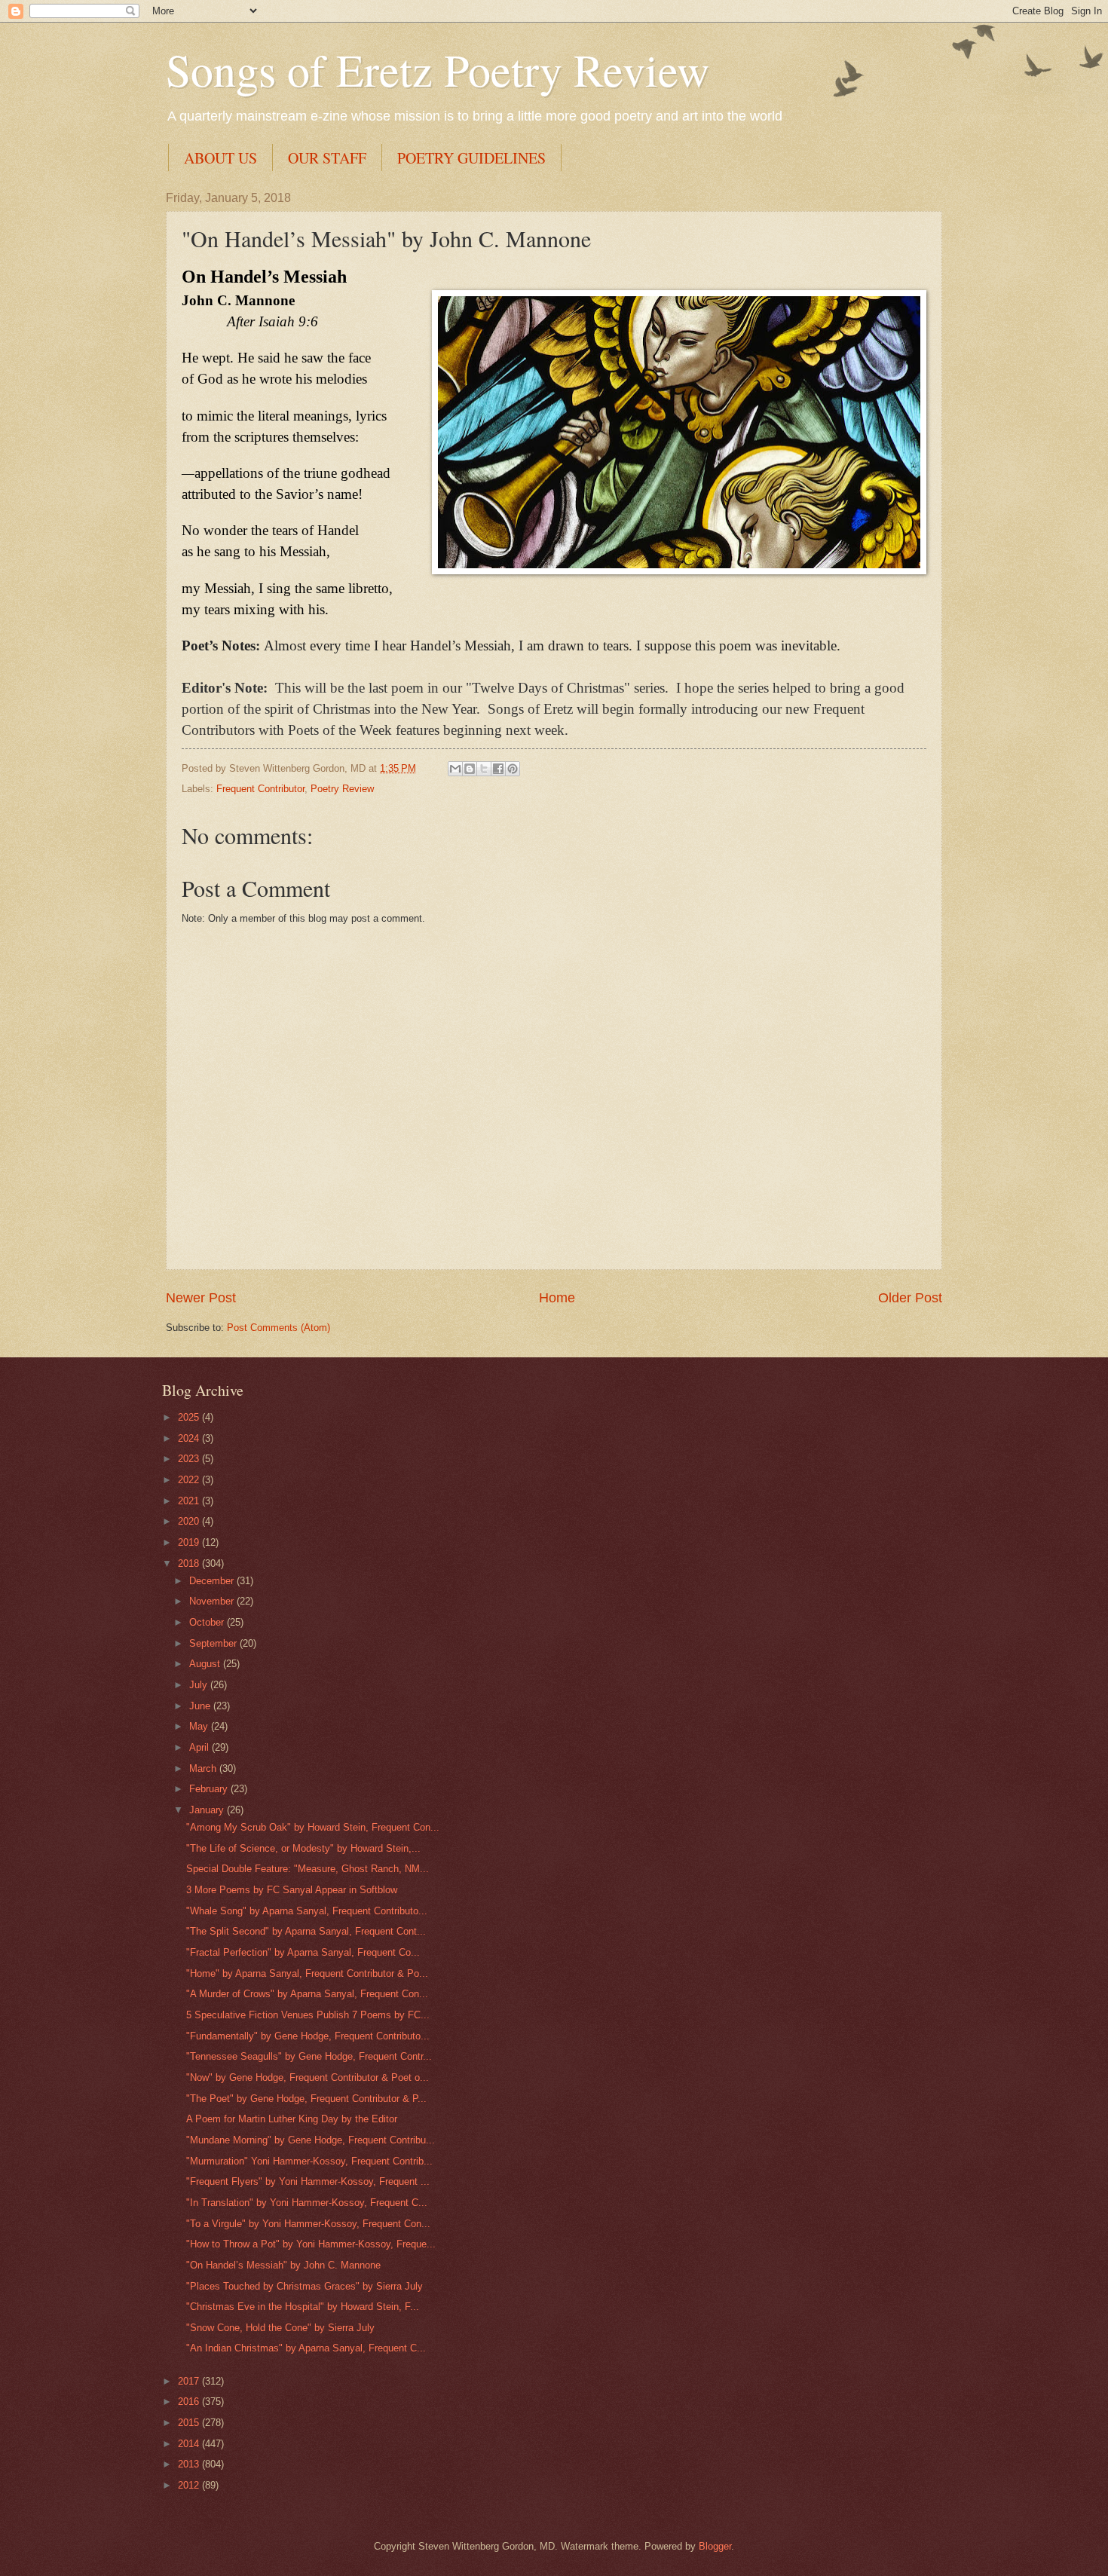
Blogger (715, 2546)
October (208, 1622)
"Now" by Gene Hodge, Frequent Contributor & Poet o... (308, 2077)
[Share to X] (484, 769)
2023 (190, 1459)
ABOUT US (220, 158)
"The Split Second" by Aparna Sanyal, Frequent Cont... (306, 1931)
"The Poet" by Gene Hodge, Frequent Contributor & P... (306, 2099)
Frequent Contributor (260, 789)
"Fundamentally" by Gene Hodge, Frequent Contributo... (308, 2036)
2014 (190, 2444)
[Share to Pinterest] (513, 769)
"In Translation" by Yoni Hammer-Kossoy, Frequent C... (307, 2203)
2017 (190, 2381)
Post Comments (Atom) (279, 1328)
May (200, 1726)
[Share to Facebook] (498, 769)
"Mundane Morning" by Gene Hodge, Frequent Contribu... (311, 2140)
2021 (190, 1501)
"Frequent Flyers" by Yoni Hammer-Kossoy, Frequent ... (308, 2181)
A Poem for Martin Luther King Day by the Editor (292, 2119)
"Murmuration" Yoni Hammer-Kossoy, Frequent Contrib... (309, 2161)
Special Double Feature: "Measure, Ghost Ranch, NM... (308, 1869)
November (213, 1601)
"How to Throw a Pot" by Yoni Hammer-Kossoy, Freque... (311, 2244)
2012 (190, 2485)
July (200, 1685)
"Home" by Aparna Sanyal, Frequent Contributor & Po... (307, 1973)
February (210, 1789)
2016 (190, 2402)
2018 (190, 1563)
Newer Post (201, 1298)
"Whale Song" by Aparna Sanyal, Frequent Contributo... (307, 1911)
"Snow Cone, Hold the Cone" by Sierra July (280, 2328)
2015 (190, 2423)
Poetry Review (342, 789)
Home (557, 1298)
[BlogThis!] (470, 769)
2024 (190, 1438)
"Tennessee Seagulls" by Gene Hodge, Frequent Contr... (309, 2056)
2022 (190, 1480)
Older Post (910, 1298)
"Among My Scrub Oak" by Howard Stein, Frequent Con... (313, 1827)
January (208, 1810)
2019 (190, 1542)
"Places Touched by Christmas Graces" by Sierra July (305, 2286)
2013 (190, 2464)
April (200, 1747)
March (204, 1768)
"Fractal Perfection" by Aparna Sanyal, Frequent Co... (303, 1952)
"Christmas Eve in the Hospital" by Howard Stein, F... (303, 2307)
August (206, 1664)
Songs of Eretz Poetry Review (438, 69)
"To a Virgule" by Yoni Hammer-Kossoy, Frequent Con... (308, 2224)
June (201, 1706)
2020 (190, 1521)
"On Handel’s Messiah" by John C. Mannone (283, 2265)
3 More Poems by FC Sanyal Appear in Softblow (292, 1890)
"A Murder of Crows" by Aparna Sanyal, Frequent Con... (307, 1994)
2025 (190, 1417)
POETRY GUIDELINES (471, 158)
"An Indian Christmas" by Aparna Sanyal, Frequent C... (306, 2348)
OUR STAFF (327, 158)
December (213, 1581)
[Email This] (455, 769)
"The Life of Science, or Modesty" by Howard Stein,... (303, 1848)
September (214, 1643)
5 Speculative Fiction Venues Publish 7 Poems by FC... (308, 2015)
